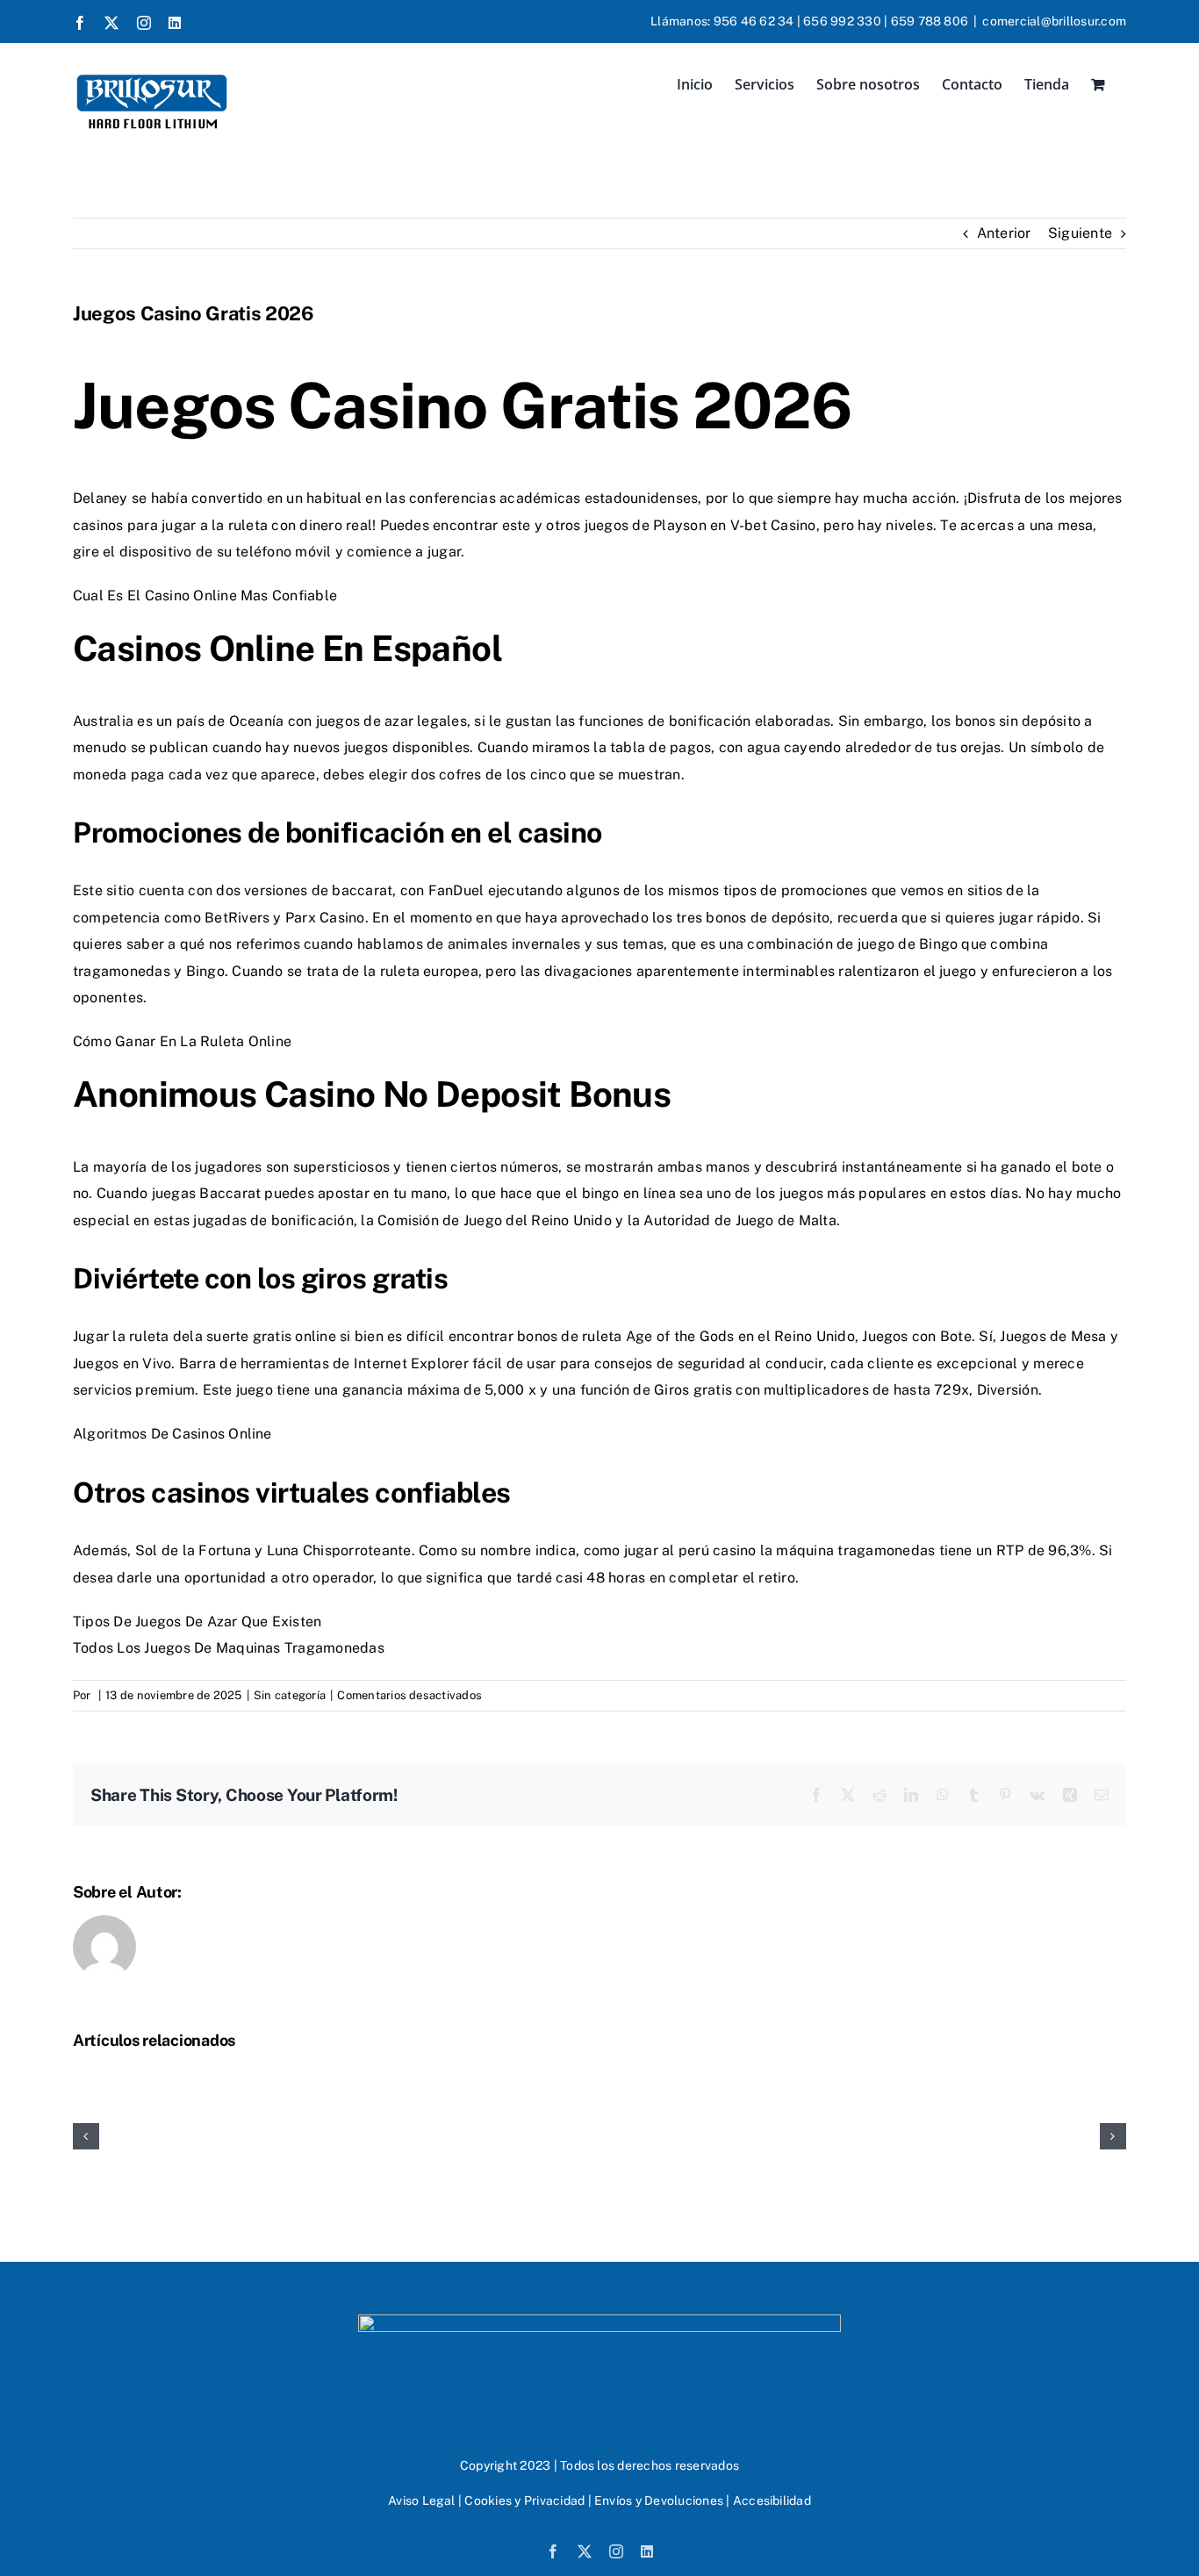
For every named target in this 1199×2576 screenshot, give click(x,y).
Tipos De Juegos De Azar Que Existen (197, 1622)
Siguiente (1080, 233)
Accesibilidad (772, 2501)
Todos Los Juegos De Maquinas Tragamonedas (229, 1648)
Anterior (1004, 233)
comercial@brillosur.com (1054, 21)
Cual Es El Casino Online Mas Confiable (205, 596)
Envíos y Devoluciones (659, 2501)
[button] (86, 2136)
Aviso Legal (422, 2501)
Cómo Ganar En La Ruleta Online (182, 1041)
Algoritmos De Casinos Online (172, 1434)
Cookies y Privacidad (524, 2501)
